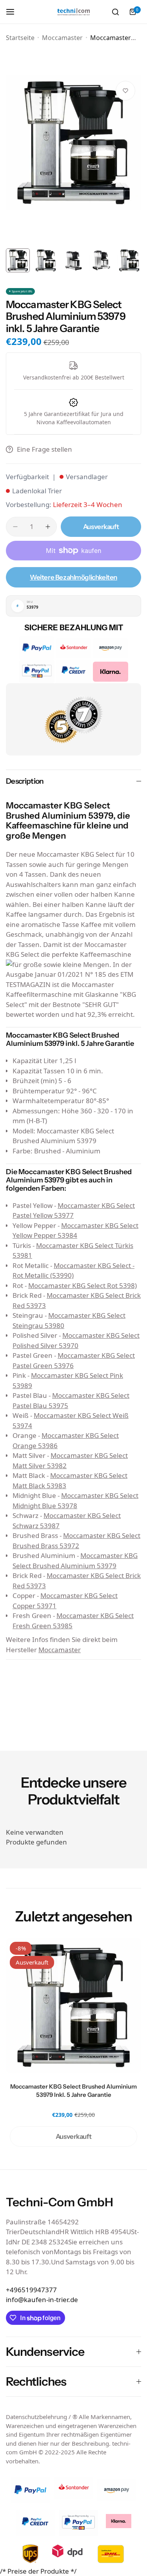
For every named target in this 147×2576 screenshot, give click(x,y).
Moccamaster (62, 38)
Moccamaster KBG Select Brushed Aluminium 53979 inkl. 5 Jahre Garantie (73, 2091)
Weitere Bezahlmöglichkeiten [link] (73, 577)
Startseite (20, 38)
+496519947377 (31, 2290)
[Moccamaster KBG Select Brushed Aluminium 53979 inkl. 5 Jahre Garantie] (73, 2006)
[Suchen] (115, 12)
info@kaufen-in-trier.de (42, 2300)
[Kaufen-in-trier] (74, 12)
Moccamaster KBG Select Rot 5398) (83, 1285)
